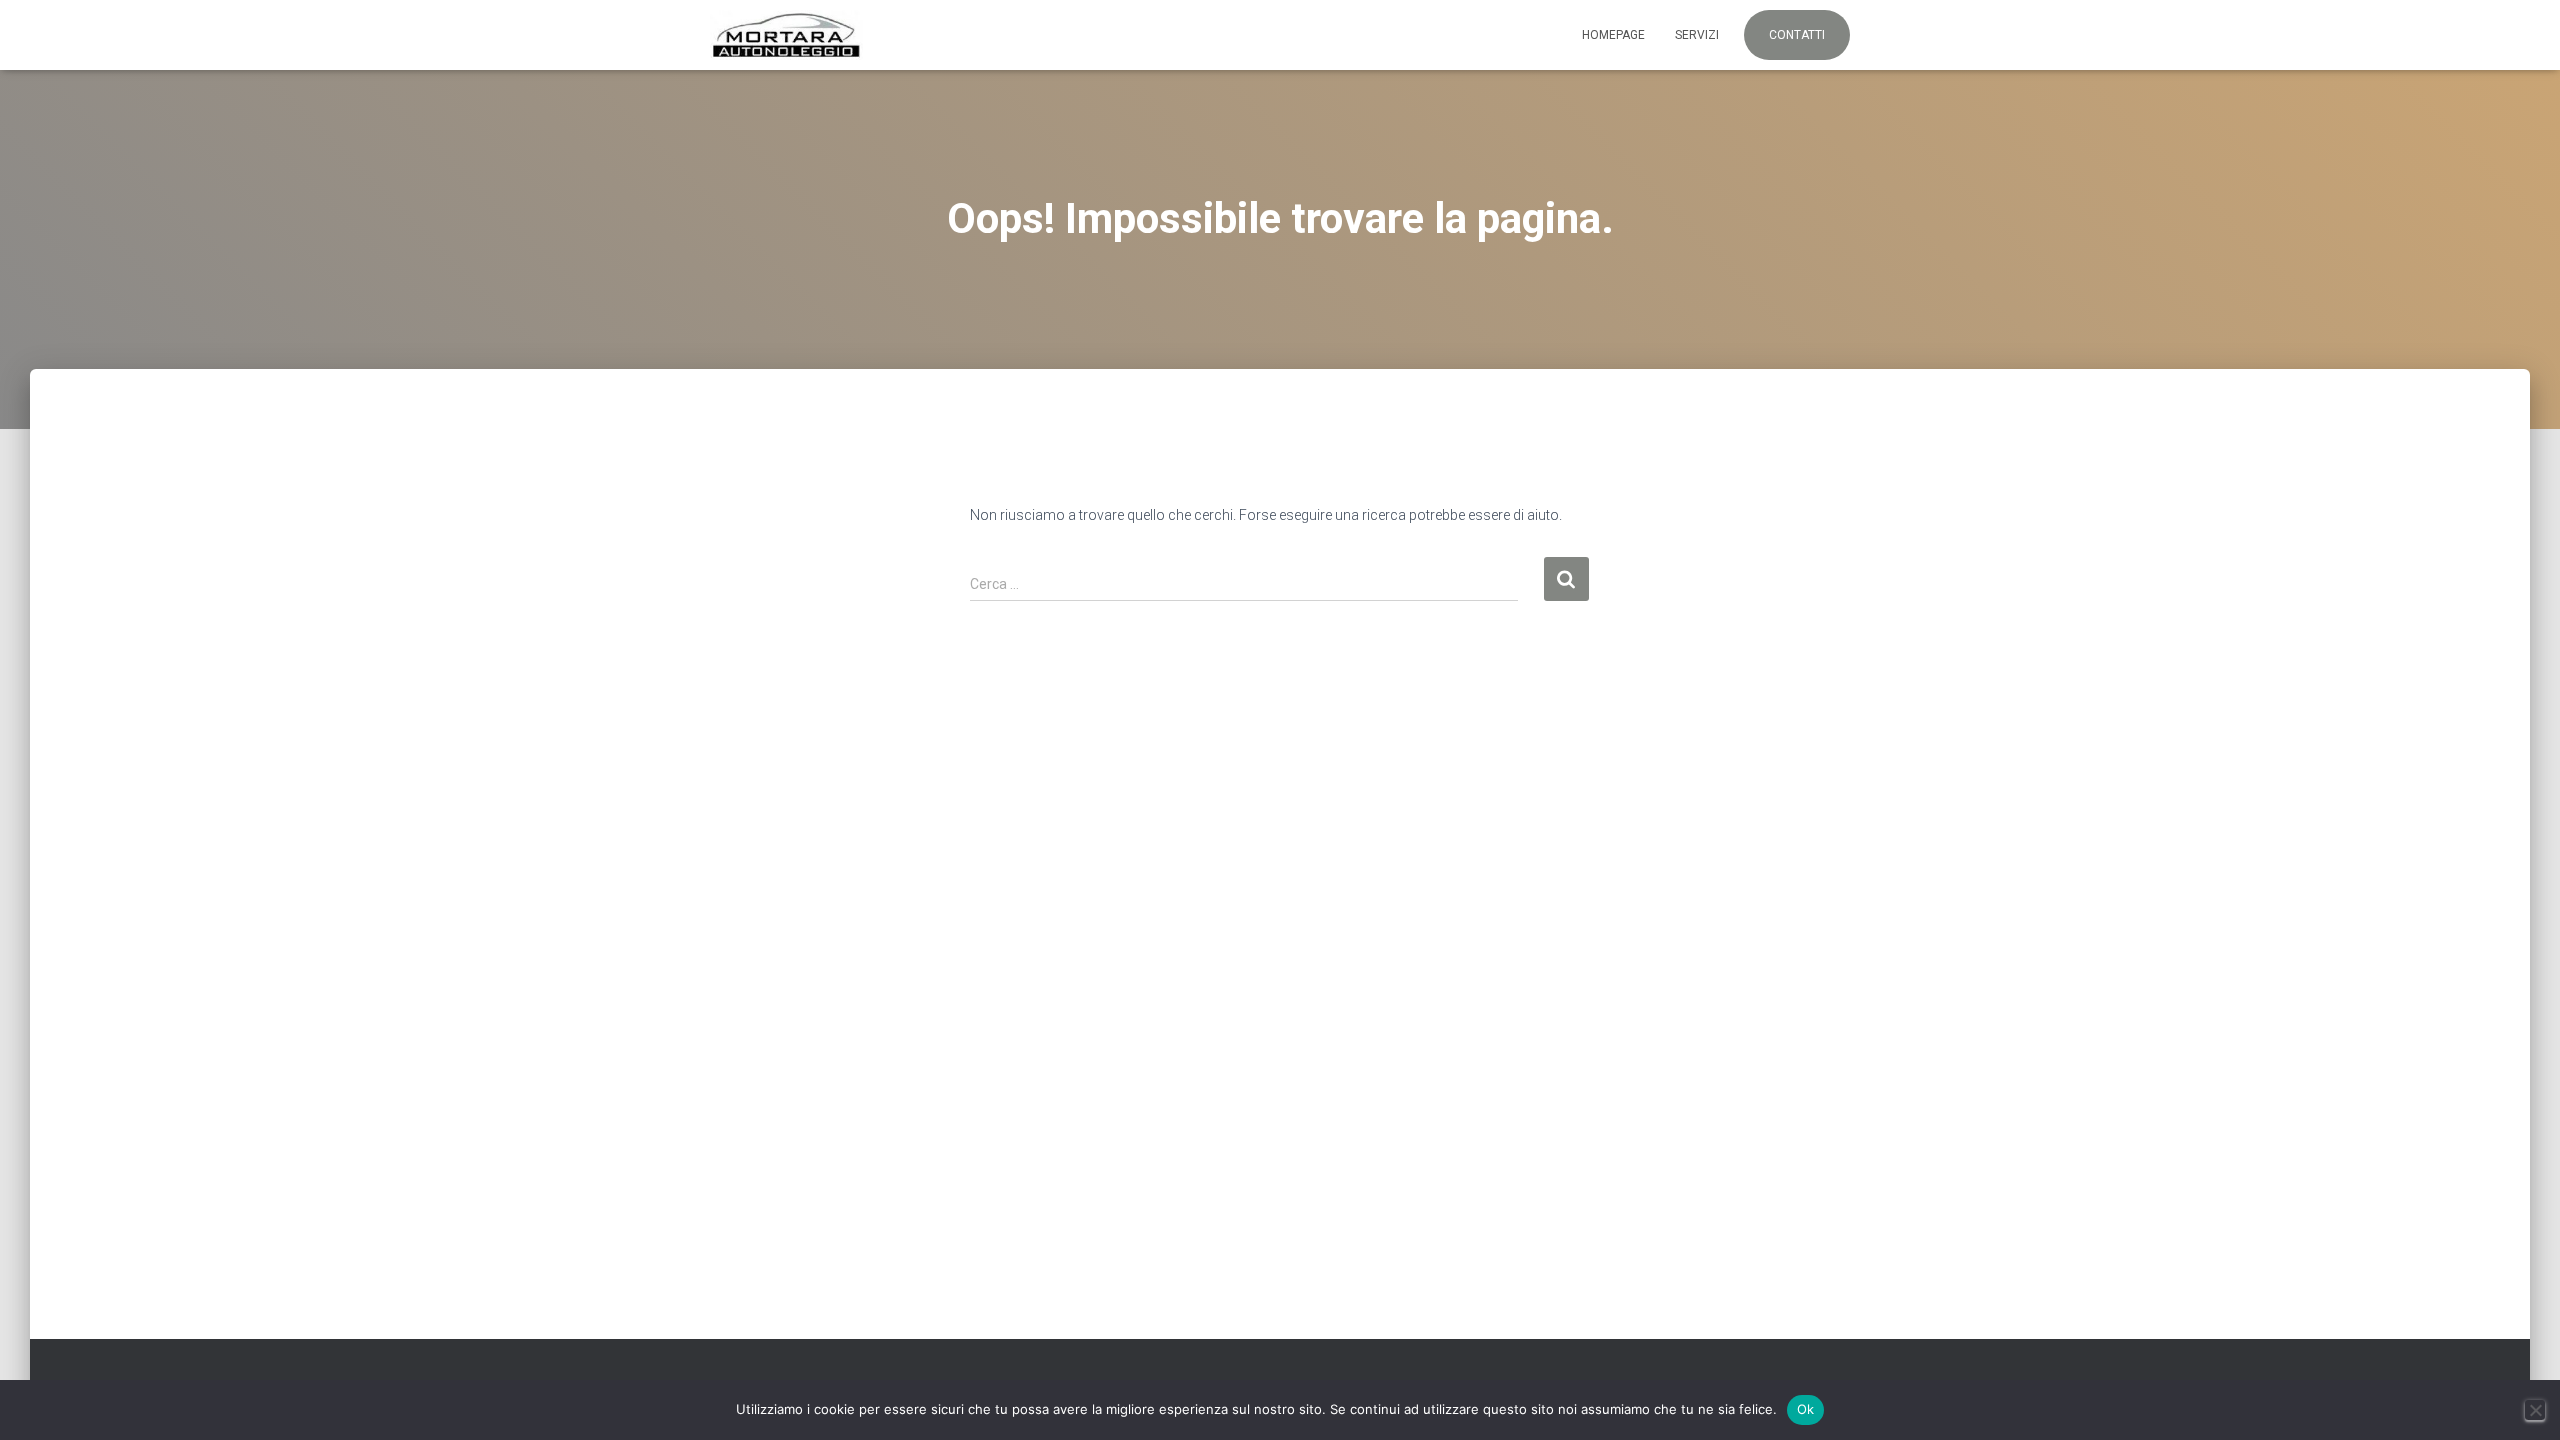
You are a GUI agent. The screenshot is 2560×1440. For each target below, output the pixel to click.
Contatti (1797, 35)
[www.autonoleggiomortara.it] (786, 35)
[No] (2535, 1410)
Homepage (1613, 35)
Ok (1806, 1409)
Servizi (1697, 35)
